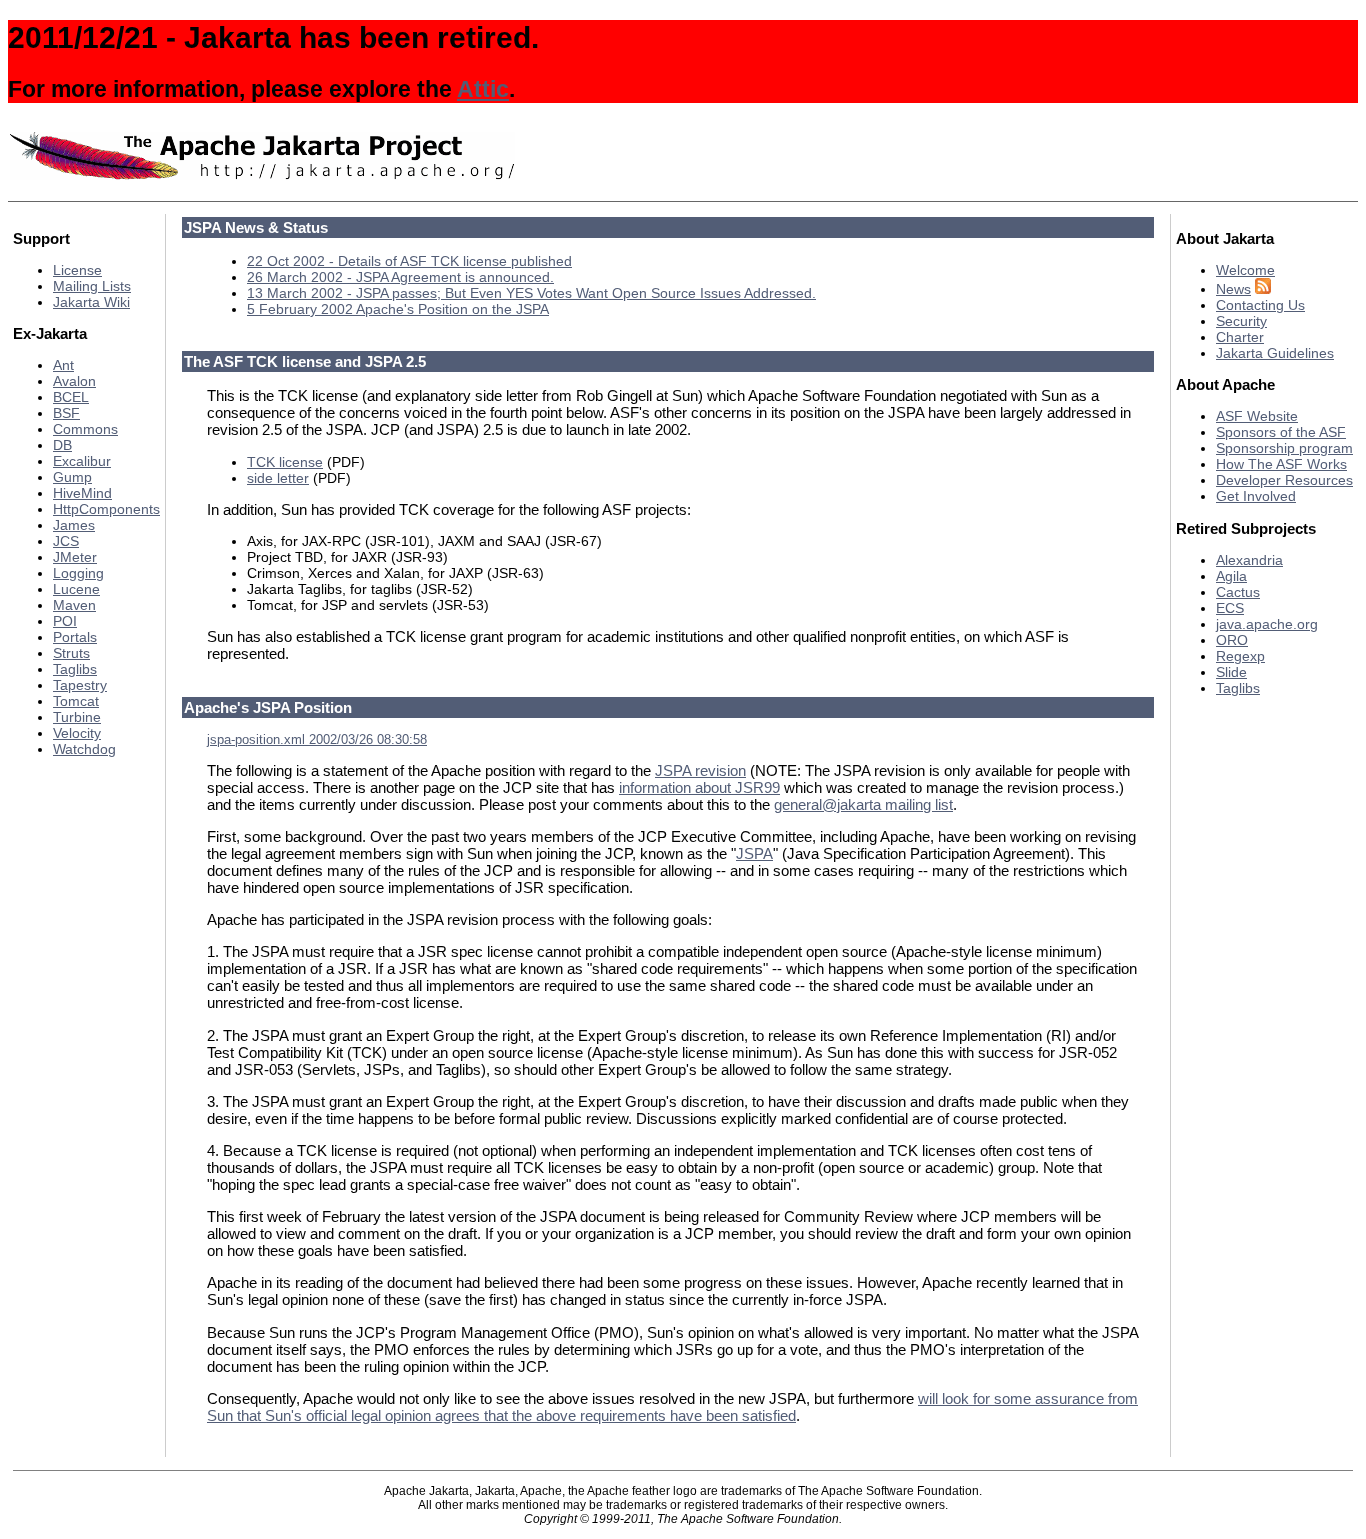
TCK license (285, 462)
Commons (85, 429)
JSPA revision (700, 770)
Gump (72, 477)
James (74, 525)
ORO (1232, 640)
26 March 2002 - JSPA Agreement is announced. (400, 277)
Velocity (77, 733)
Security (1241, 321)
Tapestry (80, 685)
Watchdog (84, 749)
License (77, 270)
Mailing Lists (92, 286)
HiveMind (82, 493)
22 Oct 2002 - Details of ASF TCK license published (409, 261)
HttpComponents (106, 509)
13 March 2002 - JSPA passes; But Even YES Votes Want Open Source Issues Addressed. (531, 293)
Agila (1231, 576)
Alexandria (1249, 560)
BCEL (71, 397)
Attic (483, 89)
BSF (66, 413)
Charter (1240, 337)
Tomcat (76, 701)
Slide (1231, 672)
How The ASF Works (1281, 464)
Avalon (74, 381)
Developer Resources (1284, 480)
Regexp (1240, 656)
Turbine (77, 717)
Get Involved (1256, 496)
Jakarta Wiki (91, 302)
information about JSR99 (699, 787)
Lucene (76, 589)
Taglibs (75, 669)
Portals (75, 637)
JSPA (754, 853)
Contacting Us (1260, 305)
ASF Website (1257, 416)
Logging (78, 573)
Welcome (1245, 270)
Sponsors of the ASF (1281, 432)
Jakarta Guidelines (1275, 353)
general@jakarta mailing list (863, 804)
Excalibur (82, 461)
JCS (66, 541)
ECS (1230, 608)
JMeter (75, 557)
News (1233, 289)
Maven (74, 605)
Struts (71, 653)
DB (62, 445)
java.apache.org (1267, 624)
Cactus (1238, 592)
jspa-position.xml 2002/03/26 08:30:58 (317, 740)
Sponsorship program (1284, 448)
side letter (278, 478)
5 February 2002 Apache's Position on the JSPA (398, 309)
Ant (63, 365)
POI (65, 621)
